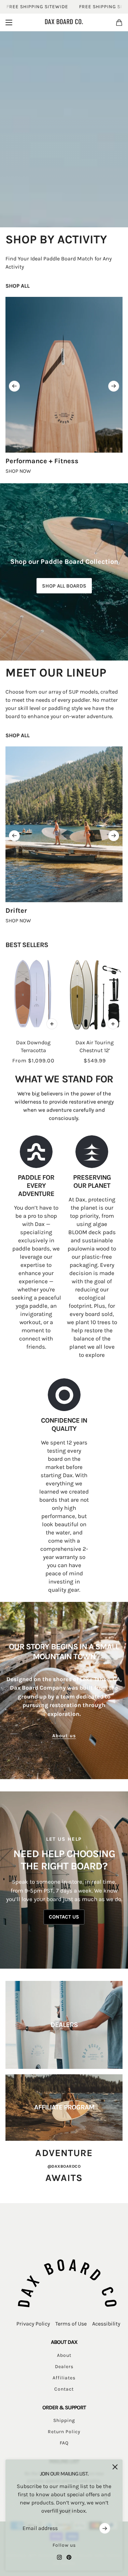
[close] (115, 2467)
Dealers (64, 2367)
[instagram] (59, 2557)
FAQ (64, 2443)
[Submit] (105, 2528)
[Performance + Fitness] (64, 375)
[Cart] (119, 22)
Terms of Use (71, 2324)
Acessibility (106, 2324)
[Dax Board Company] (64, 22)
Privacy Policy (33, 2324)
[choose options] (52, 1024)
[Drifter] (64, 824)
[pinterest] (69, 2557)
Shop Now (18, 471)
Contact (64, 2389)
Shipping (64, 2420)
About (64, 2355)
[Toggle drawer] (9, 22)
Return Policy (64, 2432)
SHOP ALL (18, 286)
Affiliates (64, 2378)
